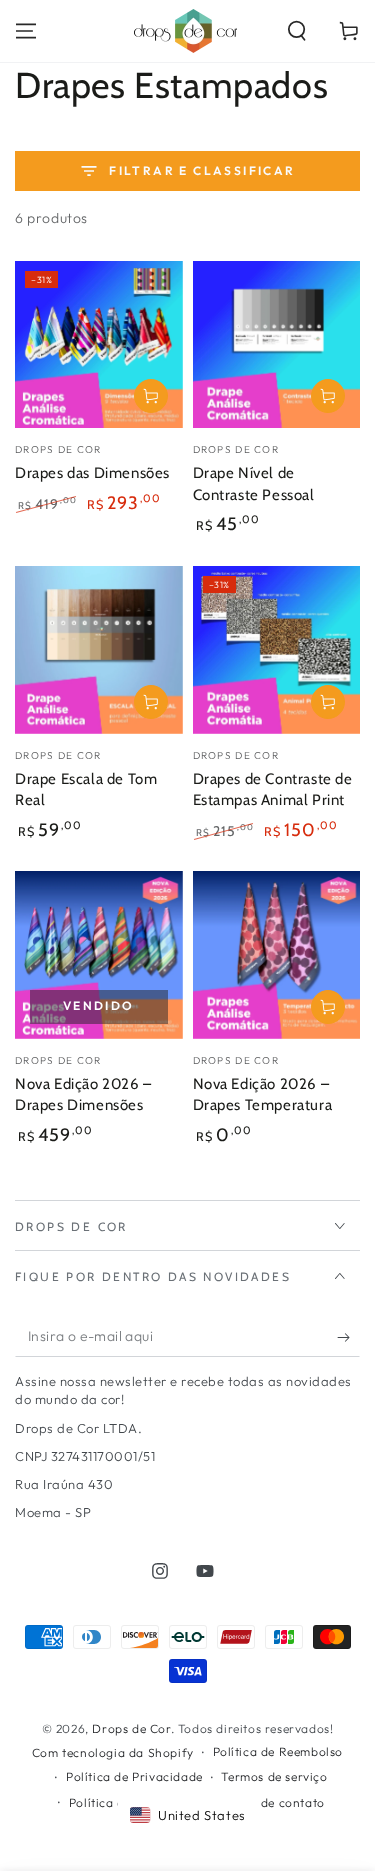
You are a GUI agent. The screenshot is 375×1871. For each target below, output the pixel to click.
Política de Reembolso (278, 1751)
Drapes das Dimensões (92, 473)
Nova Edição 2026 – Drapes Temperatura (263, 1095)
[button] (297, 31)
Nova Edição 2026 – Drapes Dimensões (83, 1095)
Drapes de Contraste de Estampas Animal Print (273, 790)
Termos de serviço (274, 1776)
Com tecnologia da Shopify (113, 1752)
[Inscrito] (348, 1337)
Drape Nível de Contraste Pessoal (254, 484)
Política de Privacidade (134, 1776)
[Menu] (26, 31)
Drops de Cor (131, 1728)
